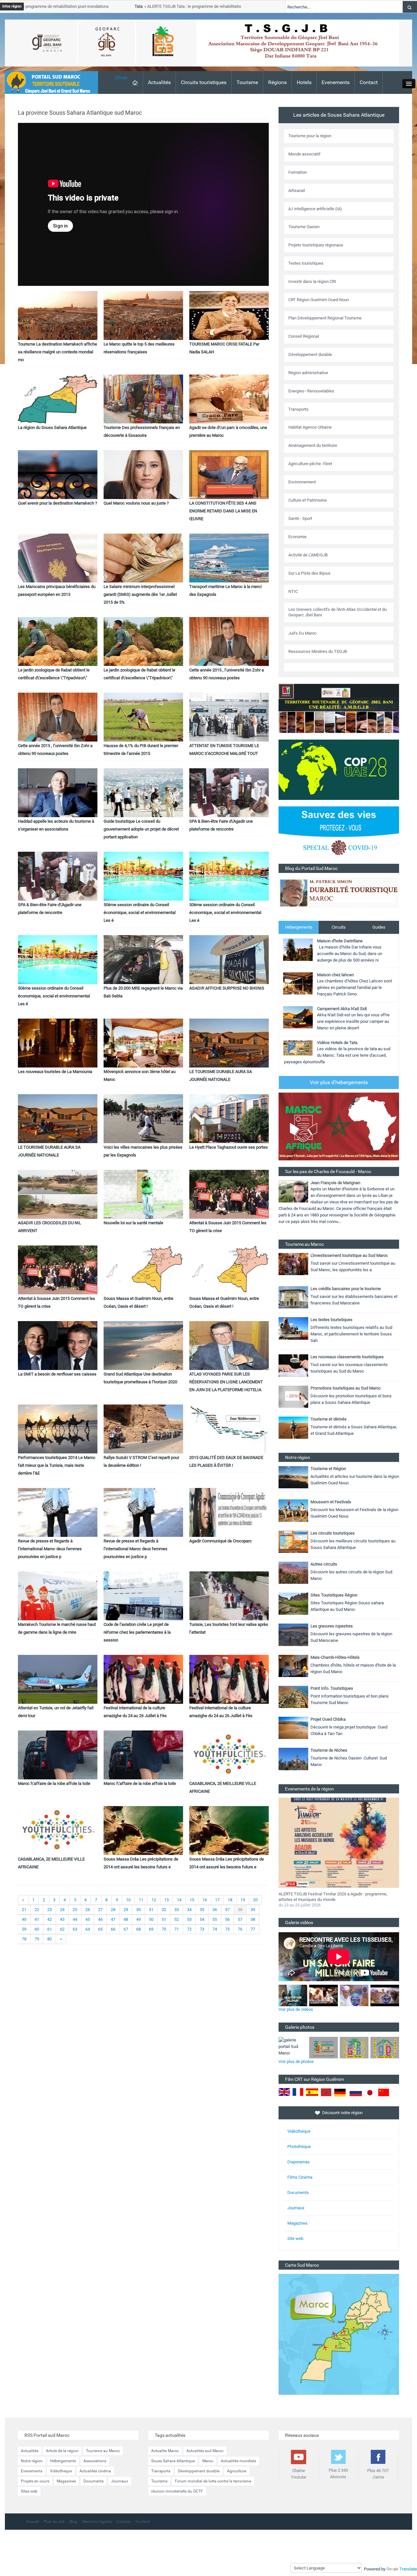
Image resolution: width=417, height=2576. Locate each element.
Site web (295, 2238)
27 (100, 1910)
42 (50, 1919)
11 (141, 1900)
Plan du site (54, 2522)
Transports (161, 2471)
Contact (369, 82)
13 (166, 1900)
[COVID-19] (339, 835)
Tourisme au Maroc (103, 2451)
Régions (277, 82)
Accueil (32, 2522)
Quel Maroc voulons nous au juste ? (136, 503)
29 (126, 1910)
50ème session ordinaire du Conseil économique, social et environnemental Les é (140, 913)
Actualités (159, 82)
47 (113, 1919)
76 (240, 1929)
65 (100, 1929)
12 (154, 1900)
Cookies (124, 2522)
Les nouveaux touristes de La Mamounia (55, 1072)
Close (121, 77)
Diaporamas (299, 2162)
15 (192, 1900)
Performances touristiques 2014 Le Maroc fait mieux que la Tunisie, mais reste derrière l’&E (57, 1465)
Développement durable (199, 2471)
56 (227, 1919)
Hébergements (299, 927)
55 (215, 1919)
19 (243, 1900)
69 (151, 1929)
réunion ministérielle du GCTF (177, 2491)
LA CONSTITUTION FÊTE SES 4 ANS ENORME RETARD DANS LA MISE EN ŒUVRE (223, 511)
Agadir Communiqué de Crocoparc (221, 1541)
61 (50, 1929)
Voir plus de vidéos (296, 2009)
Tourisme (247, 82)
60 (37, 1929)
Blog (73, 2522)
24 (62, 1910)
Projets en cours (35, 2481)
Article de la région (62, 2451)
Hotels (304, 82)
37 (227, 1910)
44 (75, 1919)
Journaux (296, 2208)
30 (138, 1910)
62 (62, 1929)
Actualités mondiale (238, 2461)
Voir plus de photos (296, 2061)
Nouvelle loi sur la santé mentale (133, 1223)
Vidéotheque (61, 2471)
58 (253, 1919)
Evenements (336, 82)
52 (177, 1919)
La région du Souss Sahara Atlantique (52, 427)
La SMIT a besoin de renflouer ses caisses (57, 1374)
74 (215, 1929)
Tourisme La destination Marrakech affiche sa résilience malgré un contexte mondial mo (58, 352)
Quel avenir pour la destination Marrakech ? (58, 503)
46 (100, 1919)
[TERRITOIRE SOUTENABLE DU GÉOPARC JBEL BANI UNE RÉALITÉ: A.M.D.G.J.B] (339, 708)
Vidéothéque (299, 2131)
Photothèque (299, 2147)
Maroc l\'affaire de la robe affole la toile (54, 1783)
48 (126, 1919)
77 (253, 1929)
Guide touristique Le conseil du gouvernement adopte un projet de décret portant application (141, 829)
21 (24, 1910)
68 (138, 1929)
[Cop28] (339, 769)
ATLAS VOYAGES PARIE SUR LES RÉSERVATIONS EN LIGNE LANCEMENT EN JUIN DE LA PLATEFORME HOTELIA (226, 1382)
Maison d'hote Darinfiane (340, 941)
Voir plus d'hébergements (339, 1082)
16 (205, 1900)
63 (75, 1929)
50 (151, 1919)
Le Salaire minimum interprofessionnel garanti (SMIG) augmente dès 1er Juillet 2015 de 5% (140, 594)
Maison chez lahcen (335, 975)
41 (37, 1919)
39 (253, 1910)
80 (50, 1939)
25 (75, 1910)
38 (240, 1910)
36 (215, 1910)
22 (37, 1910)
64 (88, 1929)
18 (230, 1900)
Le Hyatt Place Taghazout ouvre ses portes (229, 1147)
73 (202, 1929)
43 (62, 1919)
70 (164, 1929)
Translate (408, 2569)
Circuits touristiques (204, 82)
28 (113, 1910)
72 (189, 1929)
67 (126, 1929)
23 (50, 1910)
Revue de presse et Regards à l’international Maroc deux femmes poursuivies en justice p (50, 1549)
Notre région (32, 2461)
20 (255, 1900)
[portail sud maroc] (48, 82)
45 (88, 1919)
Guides (379, 927)
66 (113, 1929)
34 (189, 1910)
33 (177, 1910)
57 (240, 1919)
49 (138, 1919)
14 (179, 1900)
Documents (298, 2193)
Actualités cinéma (95, 2471)
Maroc (208, 2461)
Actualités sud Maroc (205, 2451)
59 (24, 1929)
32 (164, 1910)
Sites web (29, 2491)
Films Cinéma (300, 2177)
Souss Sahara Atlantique (173, 2461)
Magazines (297, 2223)
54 (202, 1919)
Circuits (339, 927)
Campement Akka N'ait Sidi (342, 1009)
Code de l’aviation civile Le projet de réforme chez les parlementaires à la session (137, 1632)
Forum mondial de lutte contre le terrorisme (213, 2481)
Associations (95, 2461)
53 (189, 1919)
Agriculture (237, 2471)
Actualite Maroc (165, 2451)
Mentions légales (97, 2522)
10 (128, 1900)
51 (164, 1919)
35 (202, 1910)
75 (227, 1929)
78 (24, 1939)
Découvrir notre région (342, 2113)
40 (24, 1919)
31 (151, 1910)
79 (37, 1939)
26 (88, 1910)
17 (217, 1900)
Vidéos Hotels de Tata (337, 1043)
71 (177, 1929)
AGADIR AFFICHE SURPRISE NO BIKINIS (227, 988)
